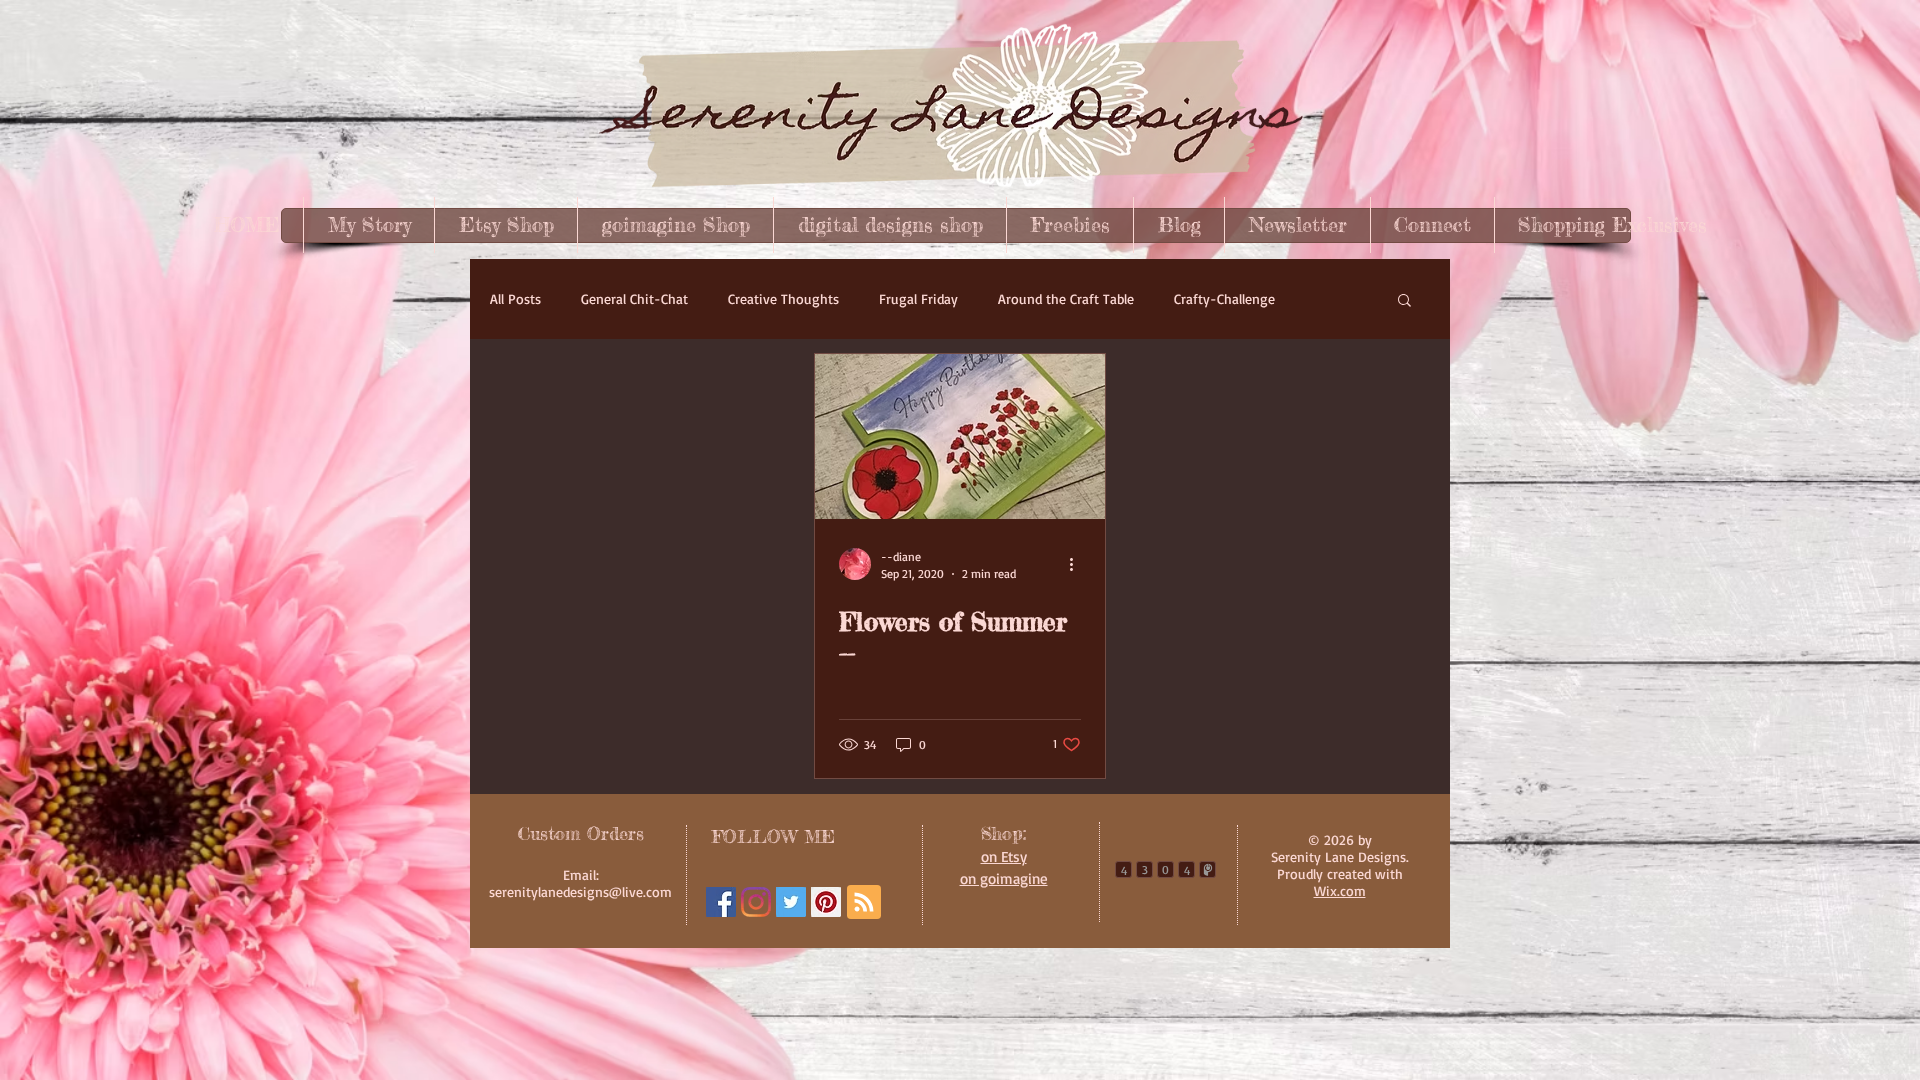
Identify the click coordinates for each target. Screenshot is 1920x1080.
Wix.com (1340, 890)
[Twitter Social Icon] (791, 902)
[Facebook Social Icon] (721, 902)
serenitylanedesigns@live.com (580, 891)
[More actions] (1078, 564)
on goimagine (1004, 878)
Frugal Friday (918, 298)
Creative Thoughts (783, 298)
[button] (1404, 301)
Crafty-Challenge (1224, 298)
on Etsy (1004, 856)
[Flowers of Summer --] (960, 436)
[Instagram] (756, 902)
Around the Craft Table (1066, 298)
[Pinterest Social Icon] (826, 902)
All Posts (515, 298)
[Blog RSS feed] (864, 903)
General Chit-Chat (634, 298)
